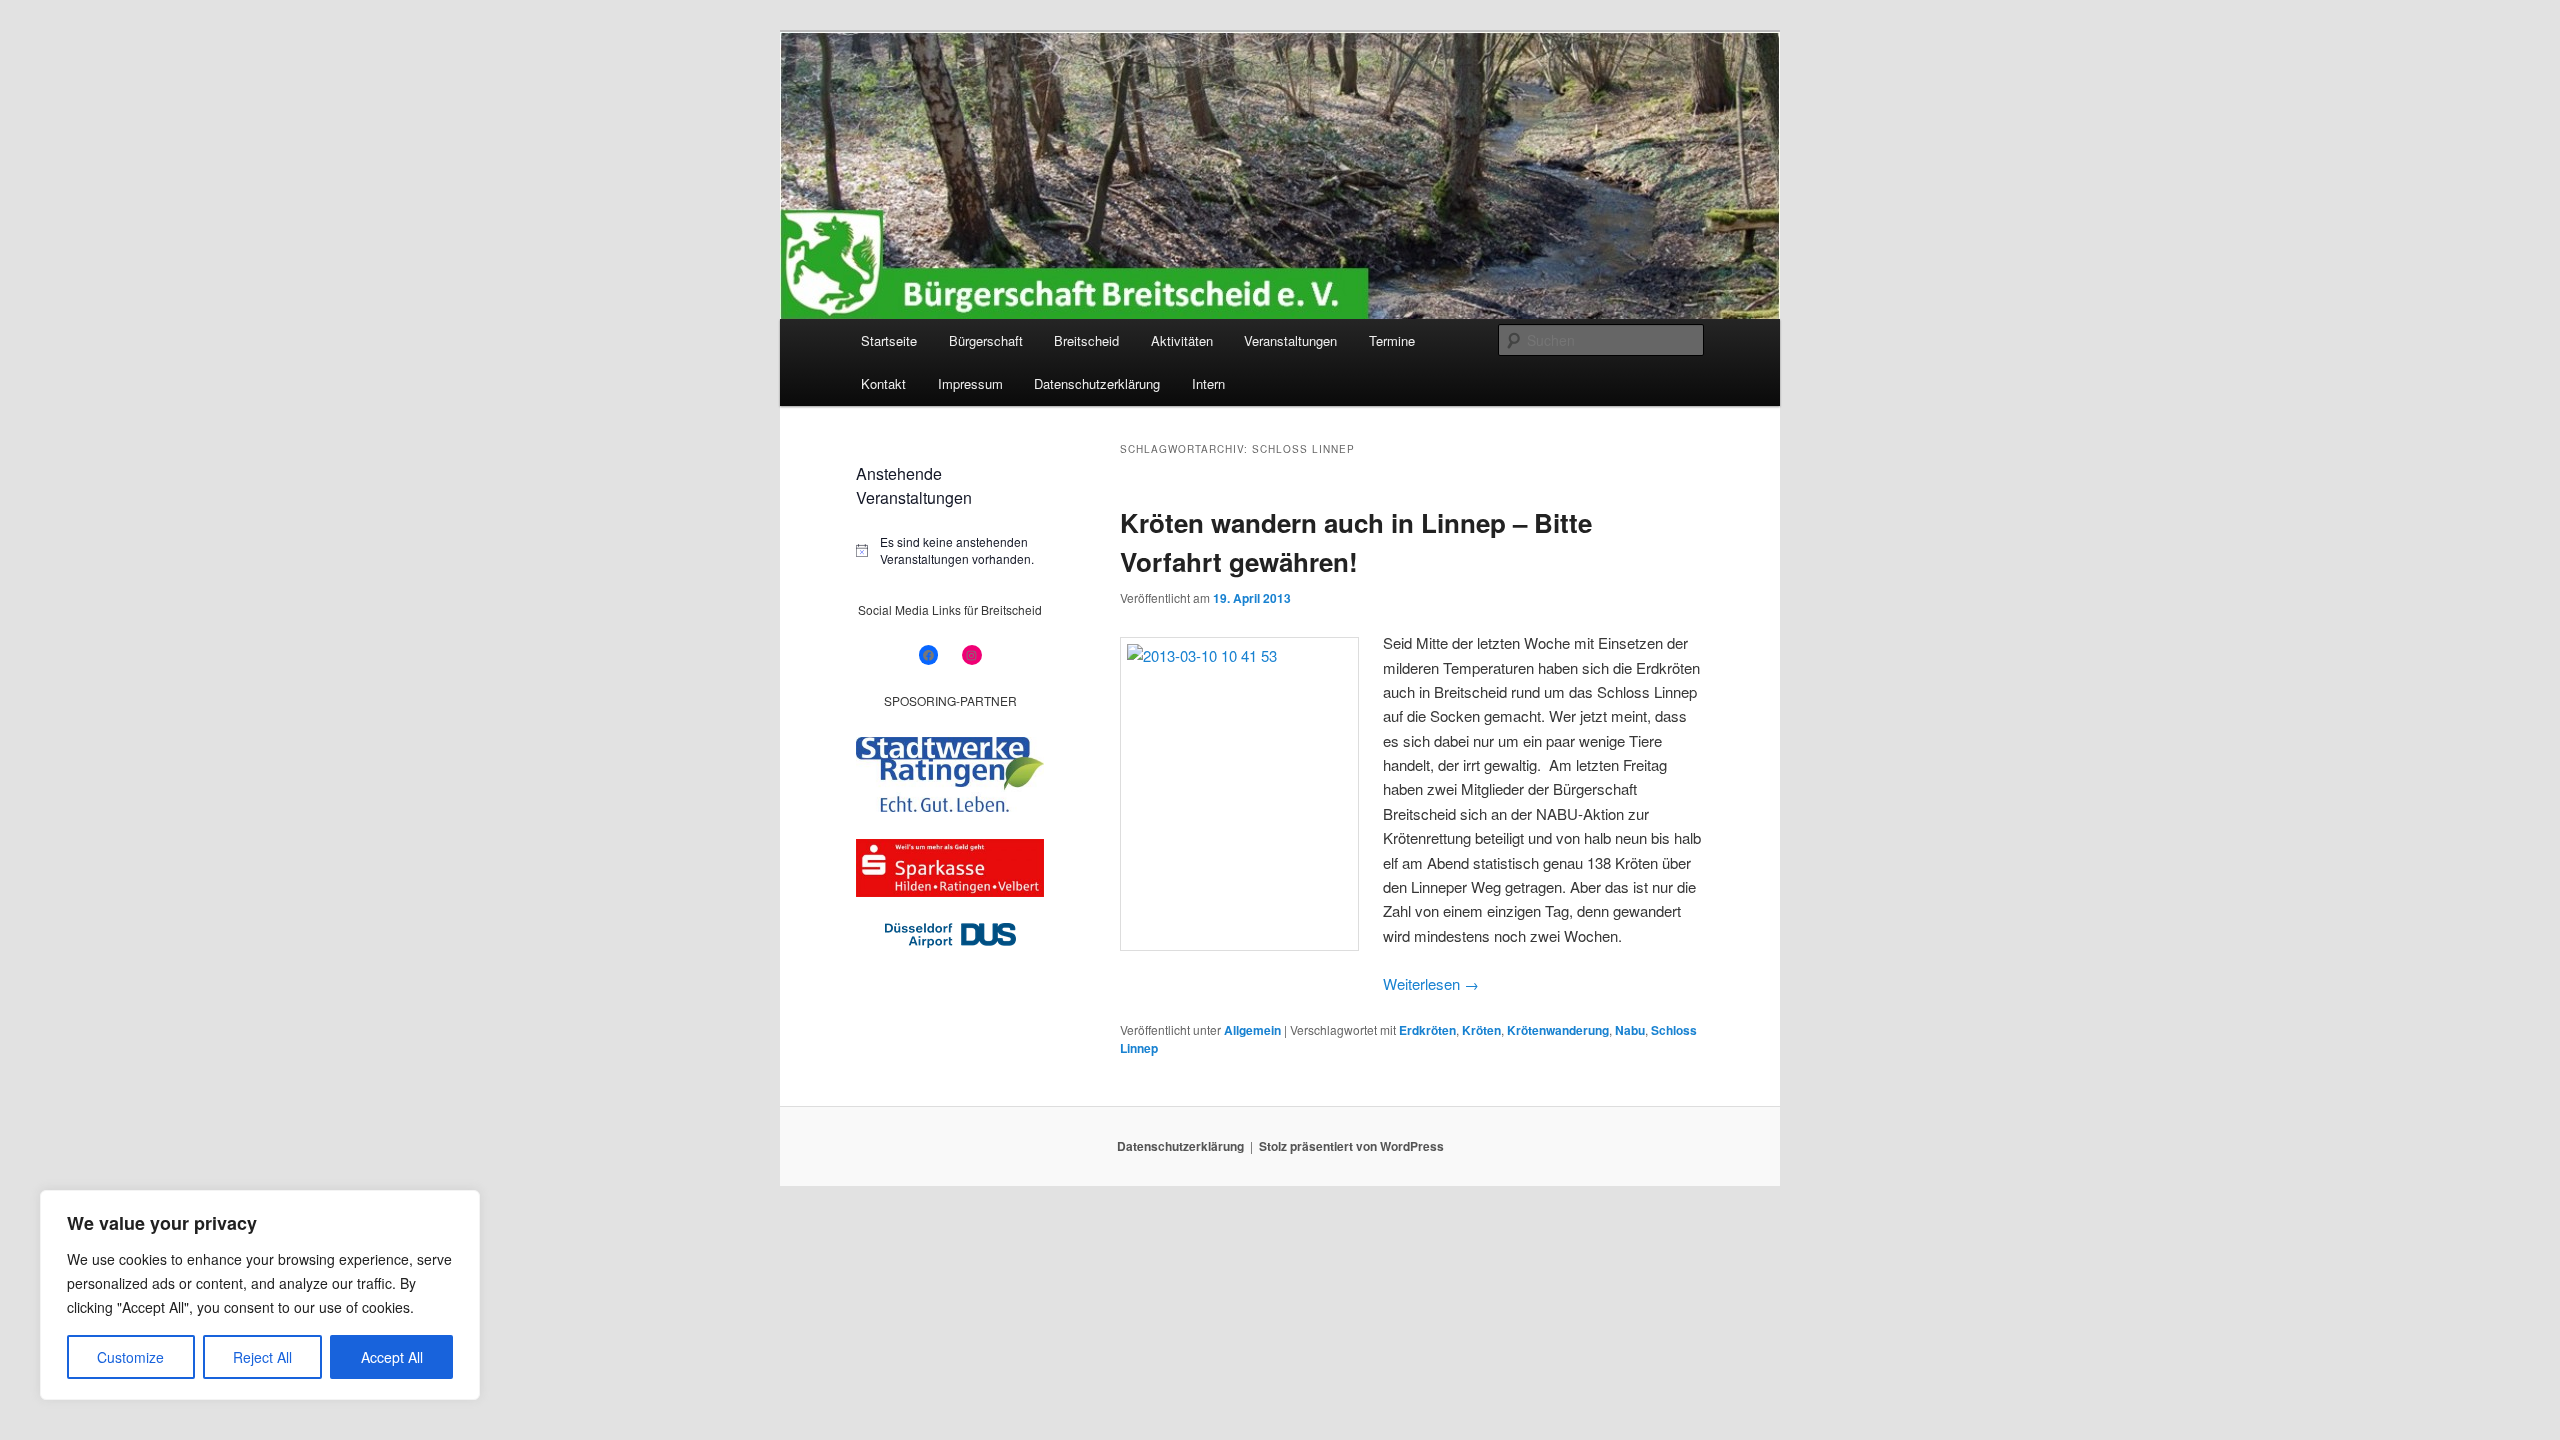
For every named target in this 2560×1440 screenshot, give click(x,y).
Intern (1208, 383)
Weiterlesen (1431, 983)
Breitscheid (1086, 340)
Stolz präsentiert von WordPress (1351, 1146)
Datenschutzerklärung (1097, 383)
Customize (130, 1357)
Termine (1392, 340)
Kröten (1481, 1030)
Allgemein (1252, 1030)
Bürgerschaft (986, 340)
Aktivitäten (1182, 340)
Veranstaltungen (1290, 340)
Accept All (392, 1357)
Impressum (970, 383)
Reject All (262, 1357)
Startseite (889, 340)
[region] (260, 1295)
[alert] (950, 550)
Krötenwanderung (1558, 1030)
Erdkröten (1427, 1030)
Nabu (1630, 1030)
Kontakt (883, 383)
